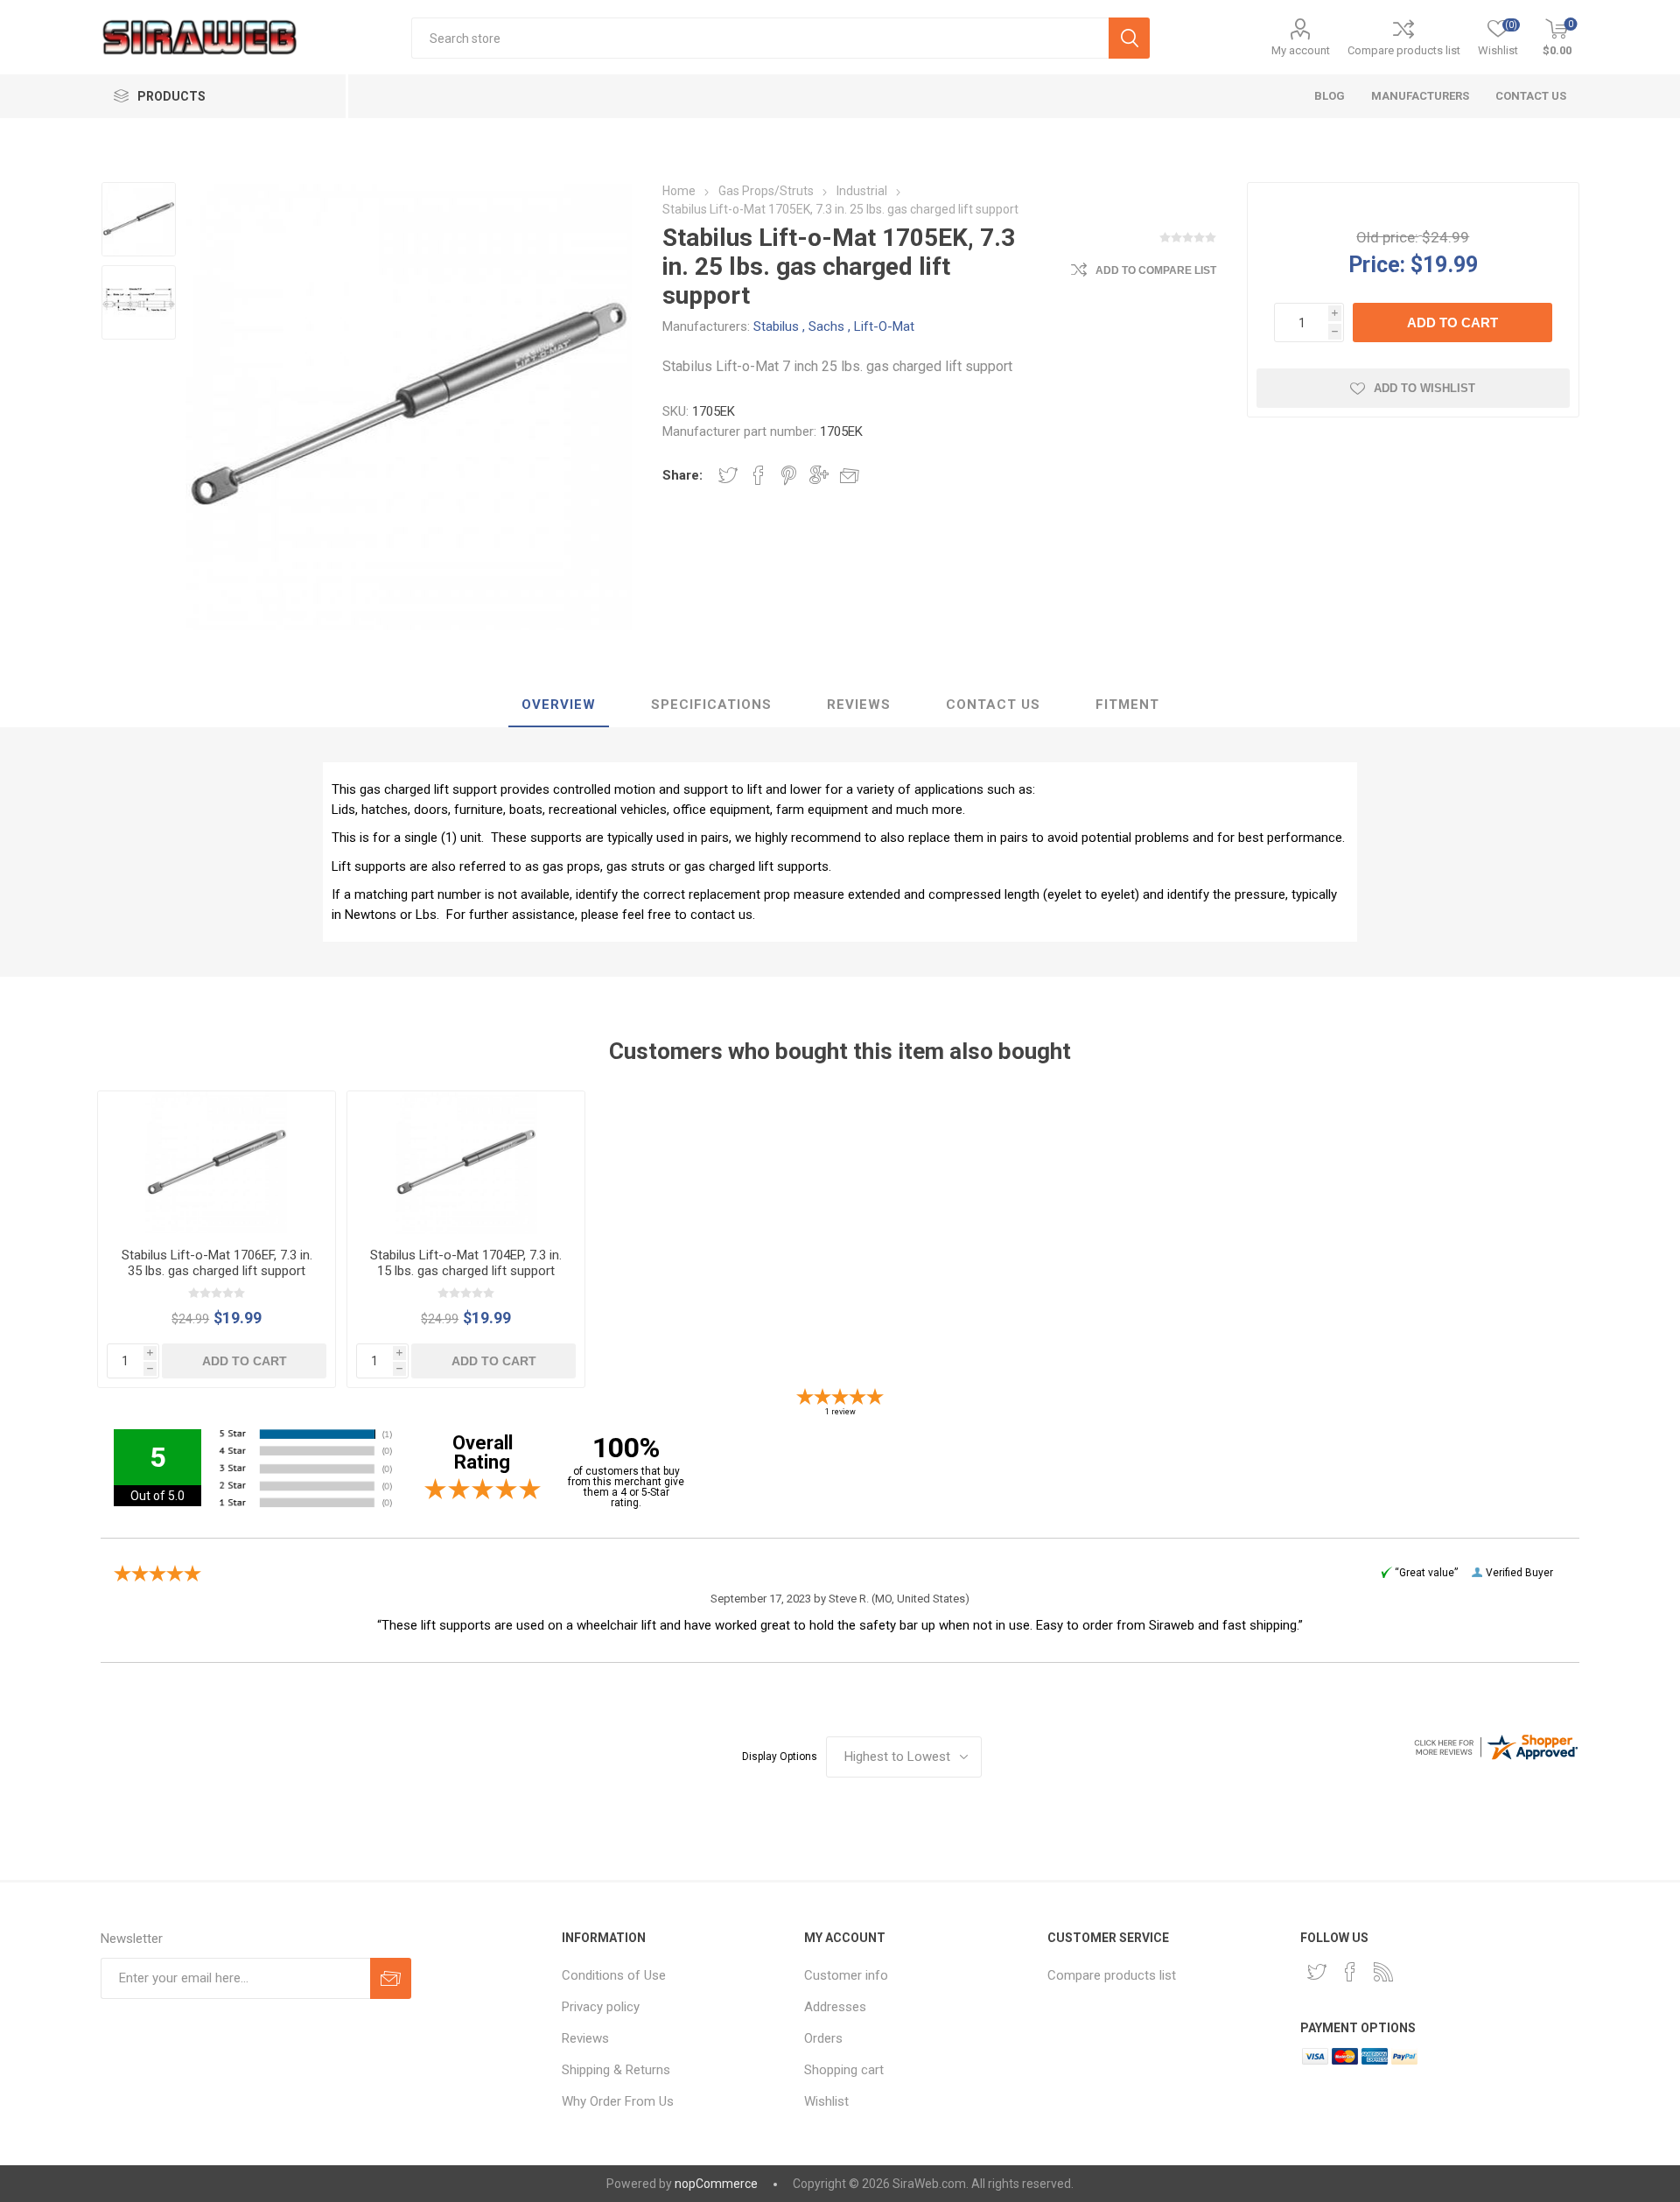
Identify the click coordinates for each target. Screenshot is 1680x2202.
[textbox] (760, 38)
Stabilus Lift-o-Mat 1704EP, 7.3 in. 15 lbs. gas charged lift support (466, 1263)
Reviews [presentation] (859, 705)
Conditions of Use (614, 1975)
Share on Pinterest (789, 475)
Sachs (826, 326)
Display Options (780, 1757)
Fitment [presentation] (1127, 705)
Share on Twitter (728, 475)
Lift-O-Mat (884, 326)
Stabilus (776, 326)
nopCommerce (716, 2184)
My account (1301, 50)
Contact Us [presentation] (993, 705)
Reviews (585, 2038)
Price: (1377, 264)
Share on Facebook (759, 475)
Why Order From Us (618, 2101)
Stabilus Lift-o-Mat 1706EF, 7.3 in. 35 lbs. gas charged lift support (217, 1263)
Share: (682, 475)
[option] (139, 219)
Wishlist (826, 2101)
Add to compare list (1156, 270)
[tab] (559, 705)
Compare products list (1404, 50)
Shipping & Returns (616, 2070)
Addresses (835, 2007)
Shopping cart (844, 2070)
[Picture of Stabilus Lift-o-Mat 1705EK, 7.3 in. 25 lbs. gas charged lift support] (139, 219)
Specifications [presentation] (711, 705)
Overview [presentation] (559, 705)
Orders (823, 2038)
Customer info (846, 1975)
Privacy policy (601, 2007)
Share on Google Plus (819, 475)
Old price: (1387, 237)
